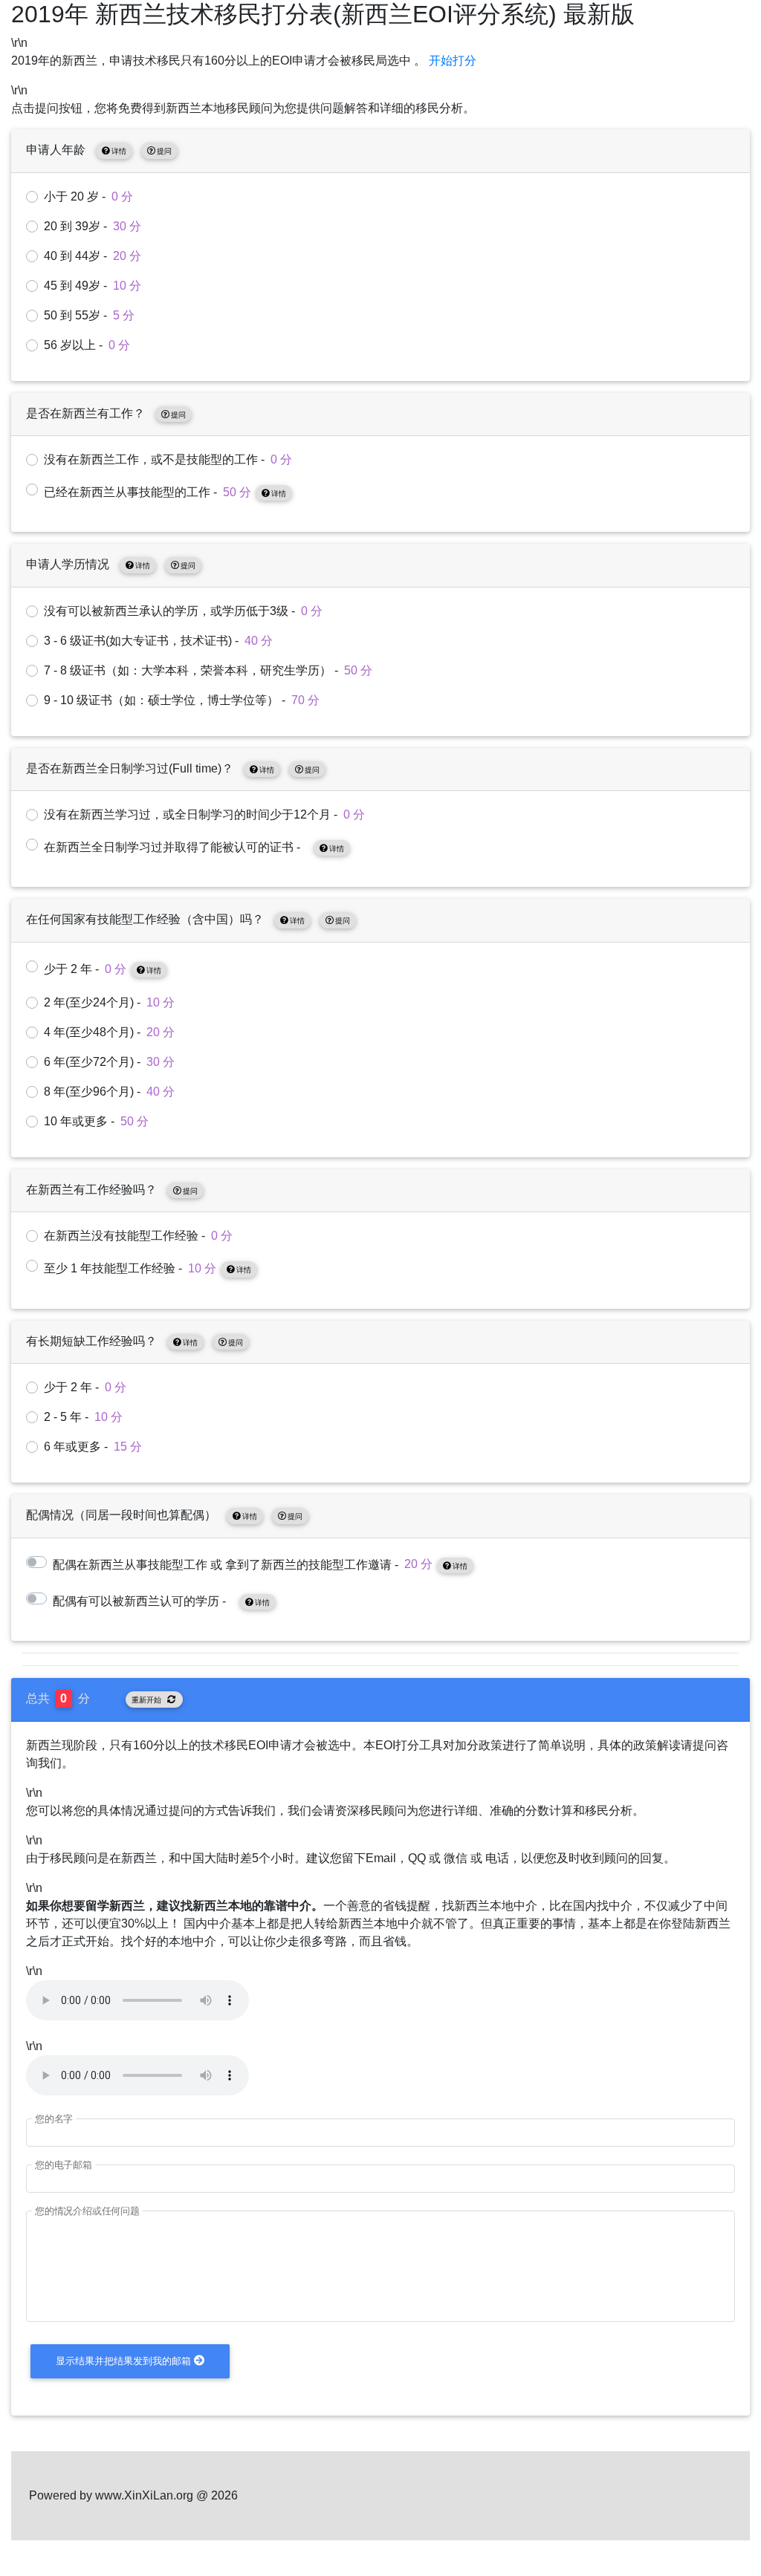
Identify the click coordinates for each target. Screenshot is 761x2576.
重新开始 (146, 1700)
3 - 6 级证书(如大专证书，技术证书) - (158, 641)
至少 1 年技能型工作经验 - (148, 1268)
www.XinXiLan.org (144, 2495)
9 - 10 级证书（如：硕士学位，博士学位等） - (182, 700)
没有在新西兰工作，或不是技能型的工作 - (168, 459)
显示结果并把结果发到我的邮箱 (123, 2361)
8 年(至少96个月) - (109, 1092)
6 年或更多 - (93, 1447)
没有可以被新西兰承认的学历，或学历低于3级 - (183, 611)
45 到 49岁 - (93, 286)
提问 (164, 151)
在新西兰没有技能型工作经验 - (138, 1236)
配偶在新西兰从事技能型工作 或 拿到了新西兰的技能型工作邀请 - (260, 1564)
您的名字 (54, 2119)
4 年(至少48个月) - (109, 1032)
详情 (119, 151)
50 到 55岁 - (89, 315)
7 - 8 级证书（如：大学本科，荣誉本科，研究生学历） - (208, 670)
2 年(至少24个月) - (109, 1002)
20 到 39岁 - (93, 226)
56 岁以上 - (87, 345)
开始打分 (453, 61)
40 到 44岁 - (93, 256)
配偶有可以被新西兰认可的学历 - (161, 1601)
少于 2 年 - (103, 969)
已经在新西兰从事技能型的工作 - (165, 492)
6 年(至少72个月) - (109, 1062)
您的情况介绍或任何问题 (87, 2211)
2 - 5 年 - (83, 1417)
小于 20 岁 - (88, 196)
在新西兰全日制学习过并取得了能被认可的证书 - (194, 847)
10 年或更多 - (96, 1121)
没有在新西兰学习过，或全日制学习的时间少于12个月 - (204, 814)
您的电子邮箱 (64, 2165)
